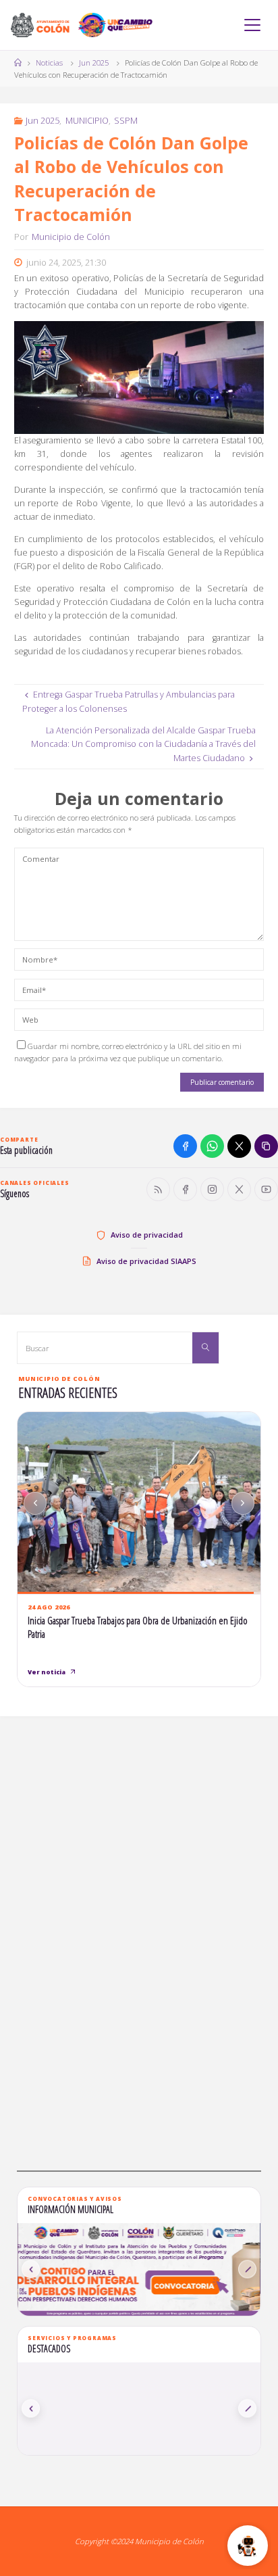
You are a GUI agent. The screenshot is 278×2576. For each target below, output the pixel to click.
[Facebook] (185, 1189)
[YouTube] (266, 1189)
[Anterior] (31, 2269)
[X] (239, 1189)
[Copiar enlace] (266, 1146)
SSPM (126, 121)
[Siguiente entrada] (243, 1503)
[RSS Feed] (158, 1189)
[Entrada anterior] (35, 1503)
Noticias (49, 63)
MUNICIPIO (87, 121)
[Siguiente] (247, 2269)
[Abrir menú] (252, 25)
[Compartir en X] (239, 1146)
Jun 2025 (94, 63)
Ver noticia (47, 1672)
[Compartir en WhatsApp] (212, 1146)
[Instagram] (212, 1189)
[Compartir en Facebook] (185, 1146)
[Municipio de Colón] (82, 25)
